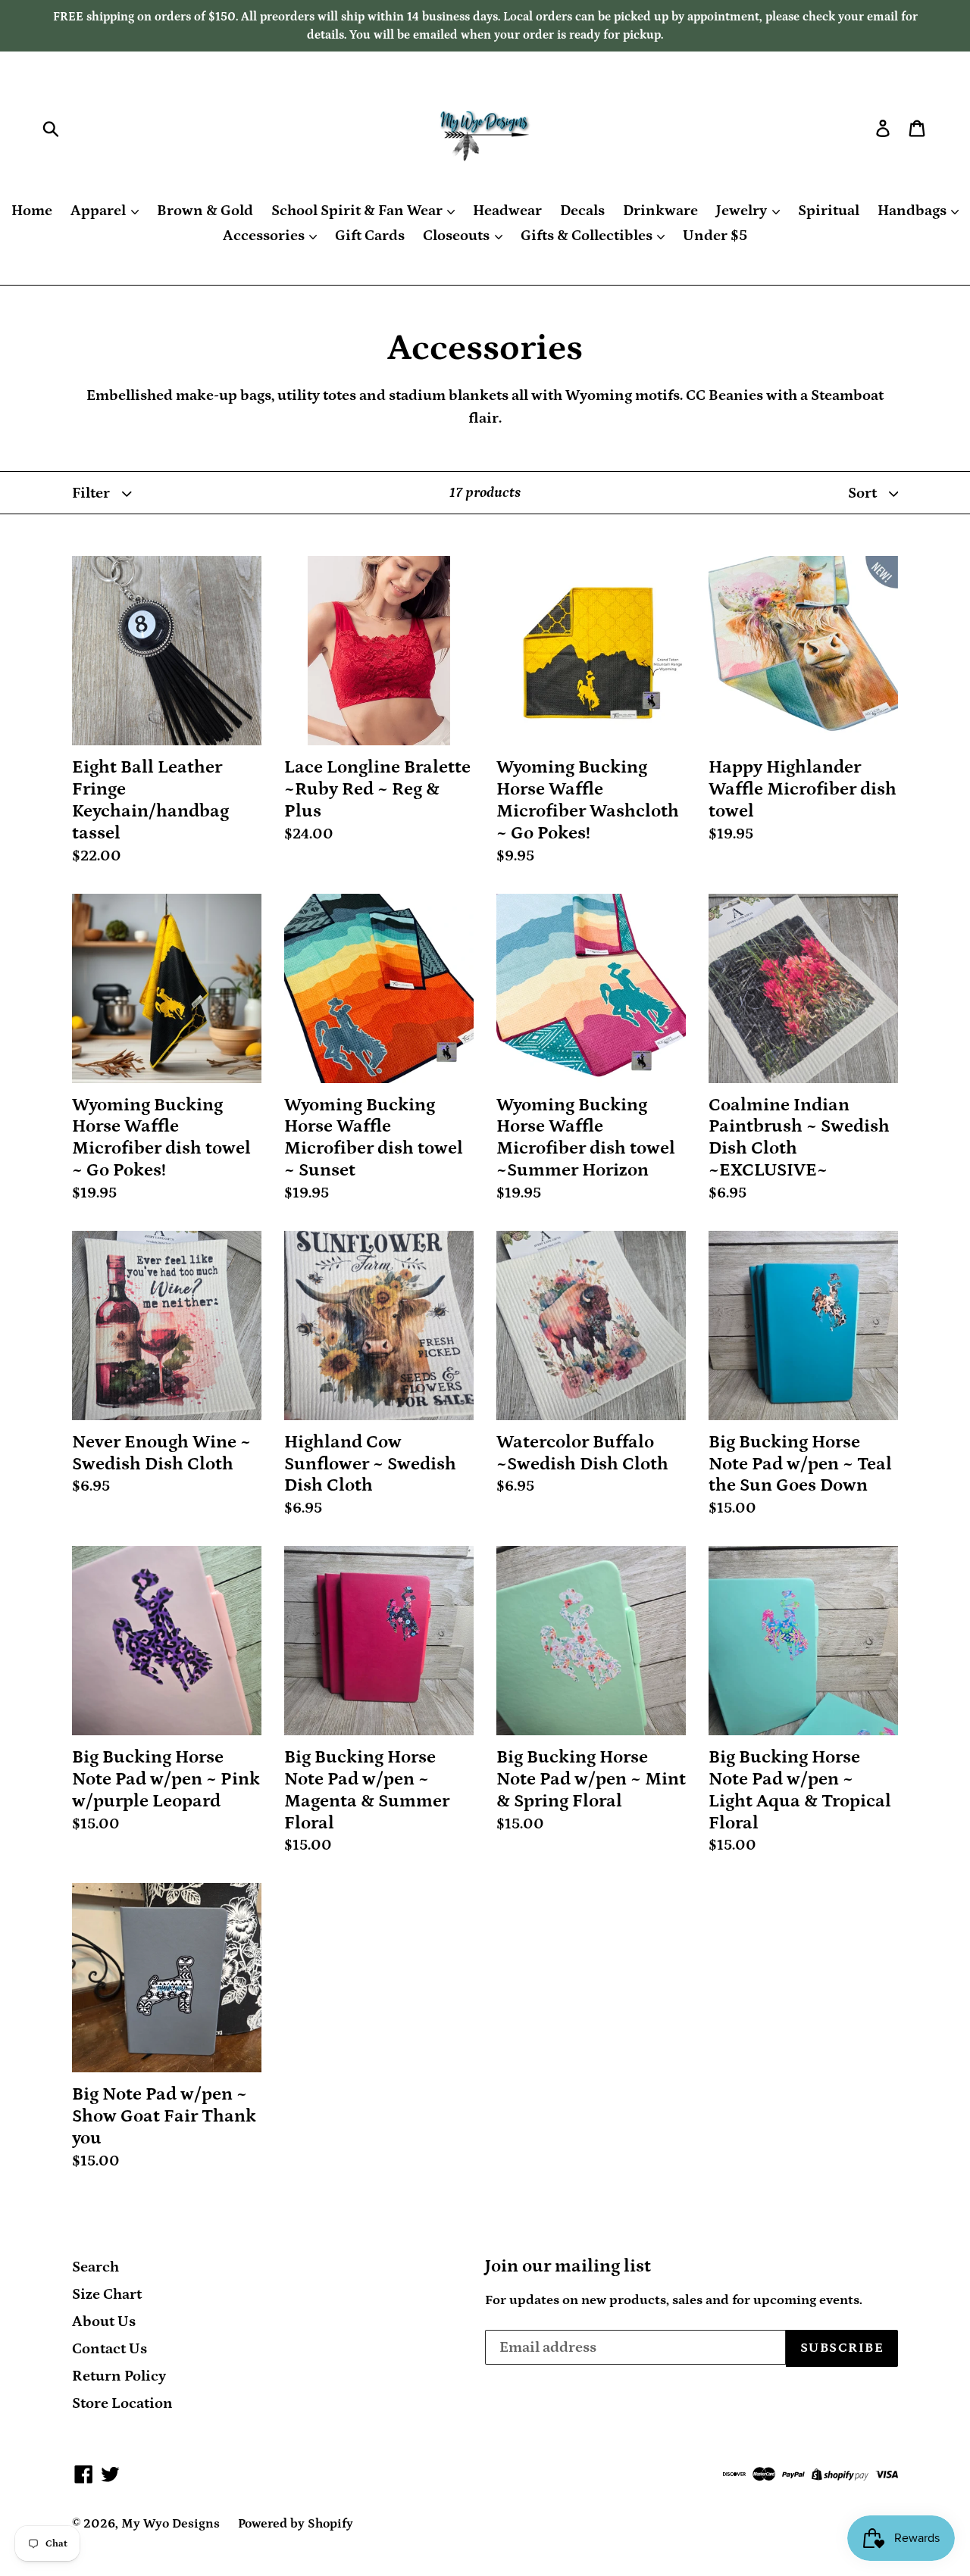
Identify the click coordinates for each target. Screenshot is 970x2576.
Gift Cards (370, 236)
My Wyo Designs (171, 2524)
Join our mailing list (568, 2266)
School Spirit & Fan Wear (358, 211)
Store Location (122, 2403)
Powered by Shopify (296, 2524)
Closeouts (458, 236)
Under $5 (715, 236)
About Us (104, 2322)
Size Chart (107, 2294)
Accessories (265, 236)
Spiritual (829, 211)
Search (95, 2267)
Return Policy (119, 2376)
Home (32, 211)
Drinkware (660, 211)
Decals (582, 211)
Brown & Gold (205, 211)
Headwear (507, 211)
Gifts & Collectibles (588, 236)
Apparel (100, 211)
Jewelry (743, 211)
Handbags (914, 211)
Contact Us (110, 2349)
